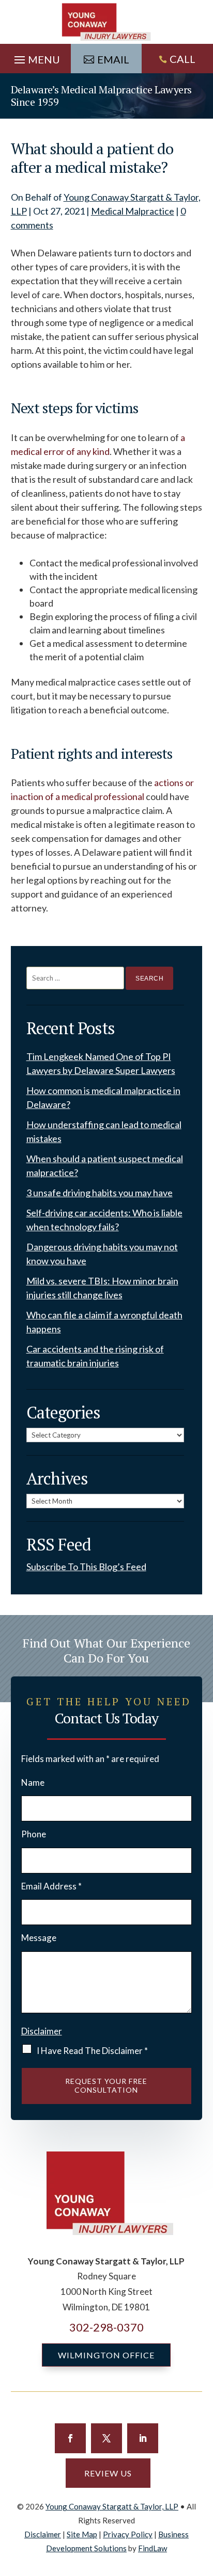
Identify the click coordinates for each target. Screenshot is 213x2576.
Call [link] (182, 59)
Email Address (51, 1886)
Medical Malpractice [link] (133, 211)
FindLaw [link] (153, 2548)
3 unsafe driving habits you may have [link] (100, 1193)
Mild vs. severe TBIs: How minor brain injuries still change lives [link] (102, 1288)
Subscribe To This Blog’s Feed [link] (86, 1567)
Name (33, 1782)
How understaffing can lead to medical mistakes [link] (104, 1131)
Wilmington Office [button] (106, 2355)
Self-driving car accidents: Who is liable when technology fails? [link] (104, 1220)
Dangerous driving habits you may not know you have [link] (102, 1254)
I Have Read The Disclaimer (92, 2051)
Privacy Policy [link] (128, 2534)
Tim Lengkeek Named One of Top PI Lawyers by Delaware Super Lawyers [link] (101, 1063)
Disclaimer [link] (43, 2534)
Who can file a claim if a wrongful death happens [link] (104, 1322)
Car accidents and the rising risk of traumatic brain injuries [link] (95, 1356)
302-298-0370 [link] (106, 2327)
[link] (106, 22)
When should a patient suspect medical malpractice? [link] (105, 1165)
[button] (36, 57)
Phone (34, 1834)
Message (39, 1938)
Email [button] (113, 59)
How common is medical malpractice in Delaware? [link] (103, 1097)
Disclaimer (42, 2031)
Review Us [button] (108, 2473)
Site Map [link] (82, 2534)
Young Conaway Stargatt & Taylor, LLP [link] (112, 2506)
